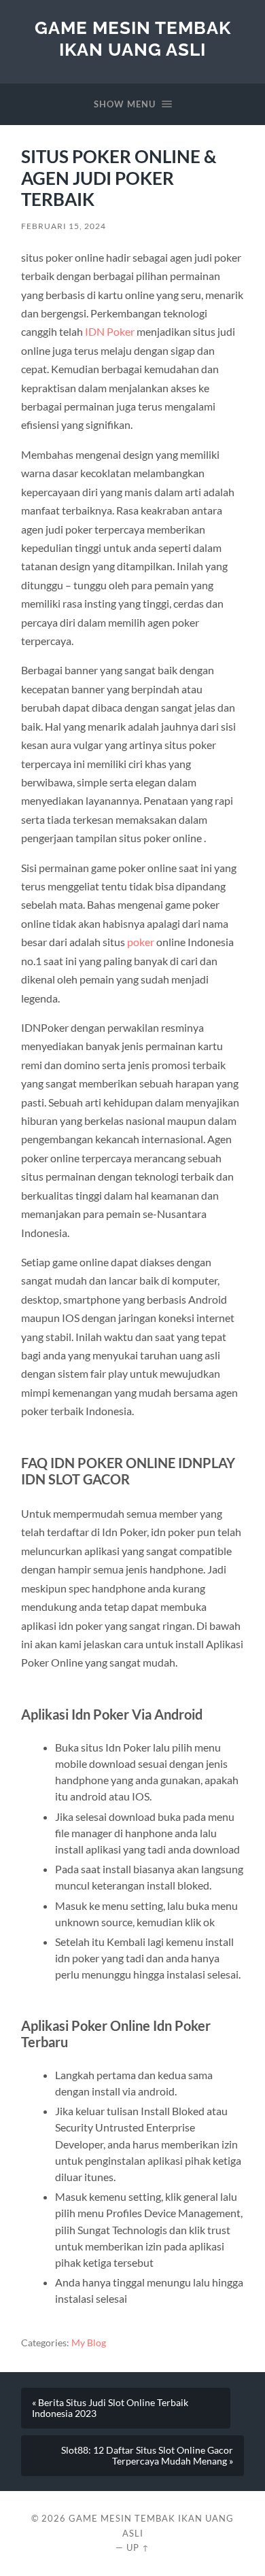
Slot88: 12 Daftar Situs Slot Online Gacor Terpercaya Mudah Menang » (147, 2456)
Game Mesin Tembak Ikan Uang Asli (133, 38)
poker (141, 942)
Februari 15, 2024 (64, 226)
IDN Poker (110, 331)
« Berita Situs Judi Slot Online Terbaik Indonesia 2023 (110, 2408)
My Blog (89, 2343)
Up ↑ (138, 2547)
